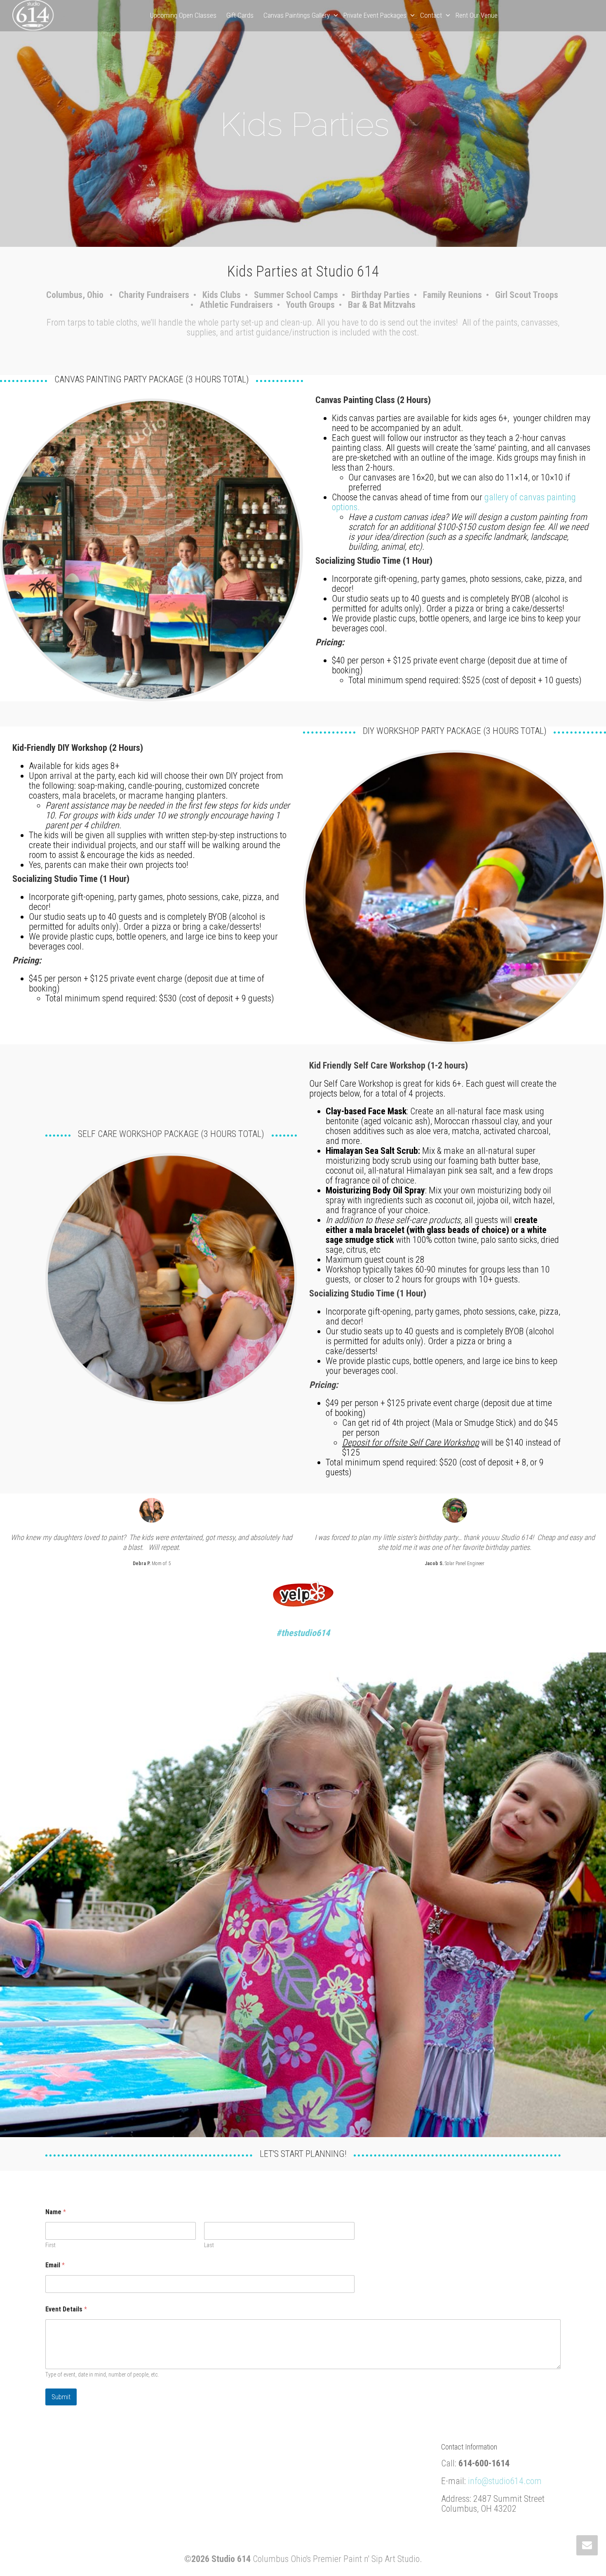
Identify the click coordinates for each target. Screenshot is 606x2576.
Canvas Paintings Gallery (297, 15)
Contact (432, 15)
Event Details (66, 2309)
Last (209, 2245)
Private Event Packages (376, 15)
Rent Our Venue (477, 15)
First (50, 2245)
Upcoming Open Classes (183, 15)
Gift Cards (240, 15)
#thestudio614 (303, 1633)
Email (55, 2265)
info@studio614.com (505, 2481)
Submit (61, 2397)
